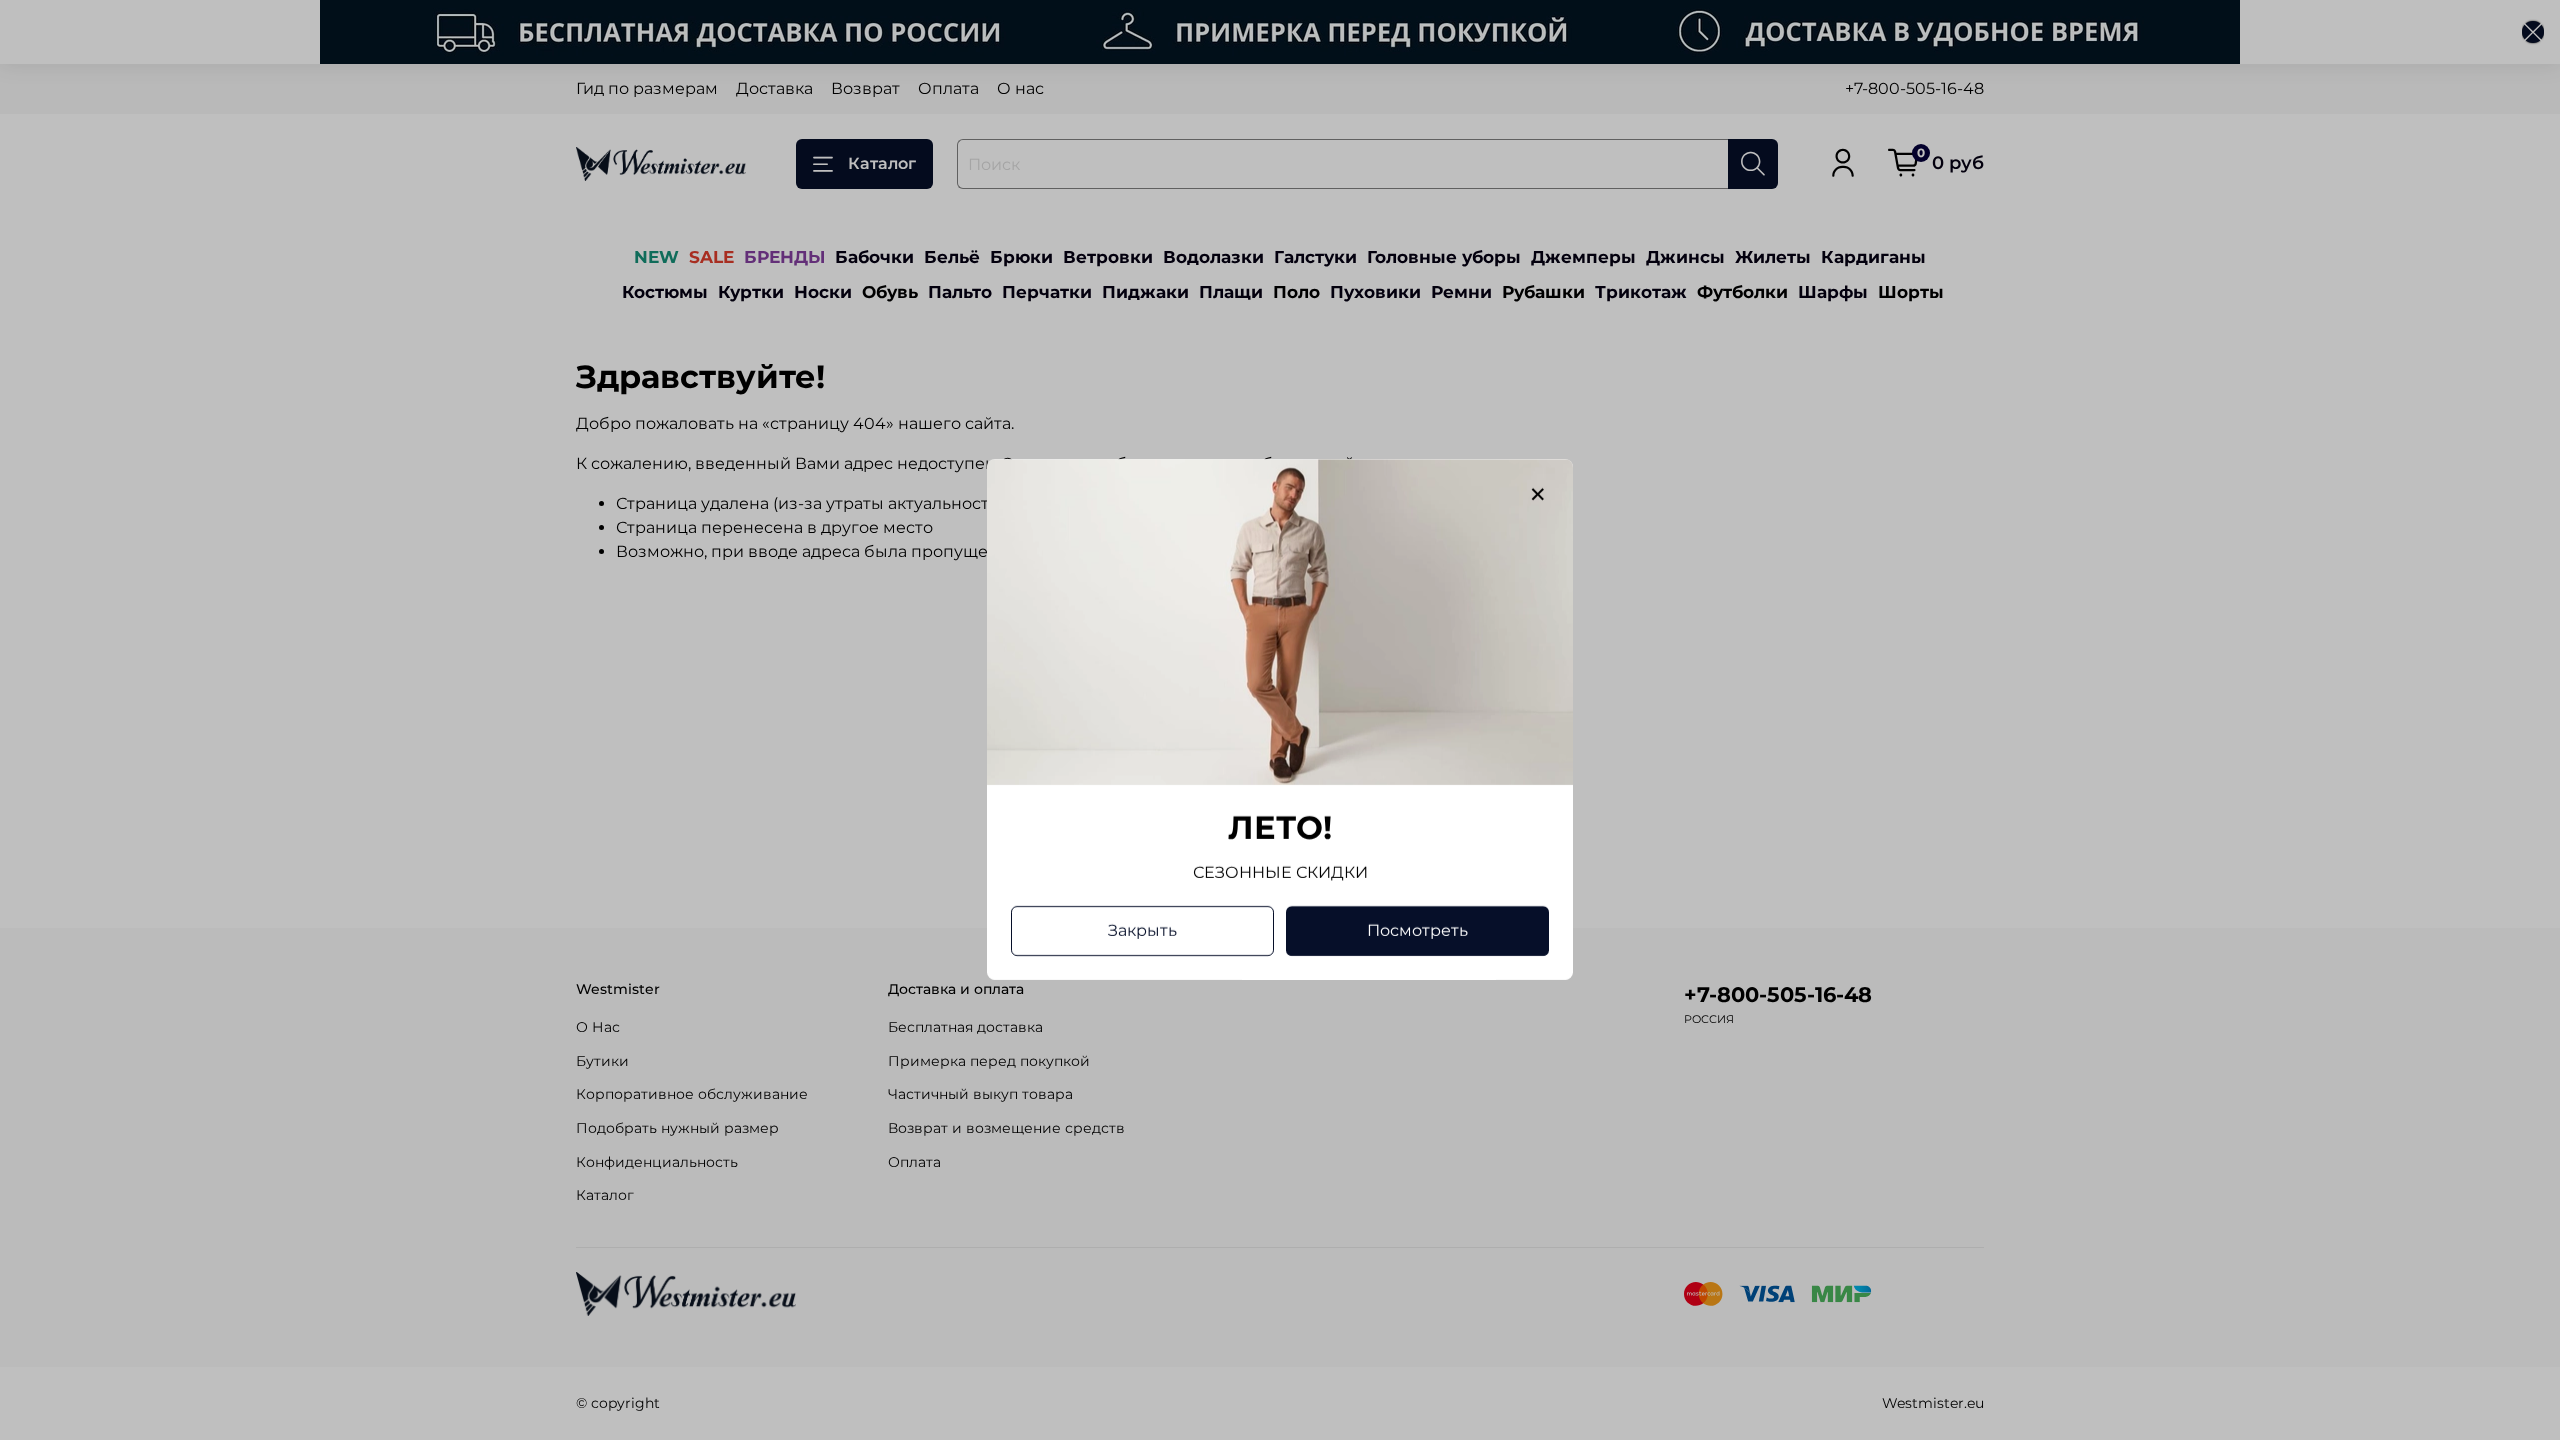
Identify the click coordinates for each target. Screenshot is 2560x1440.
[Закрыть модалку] (1538, 495)
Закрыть (1142, 931)
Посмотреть (1417, 931)
